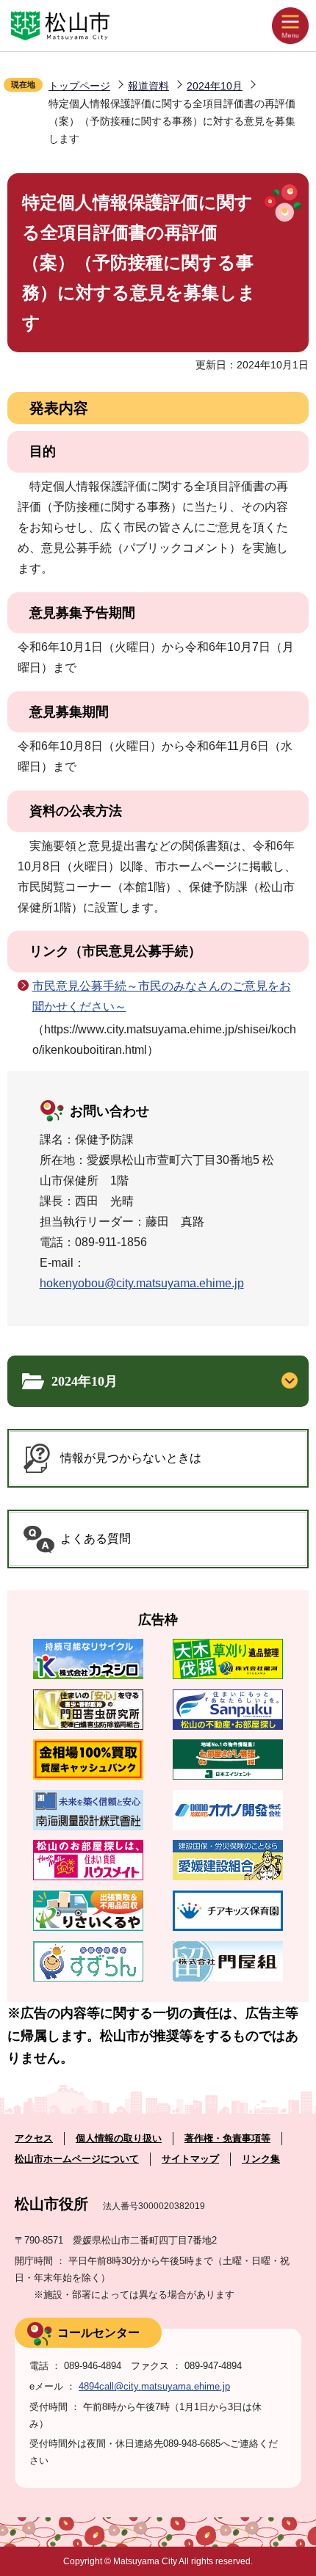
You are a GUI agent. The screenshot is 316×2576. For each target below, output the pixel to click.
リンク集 (261, 2159)
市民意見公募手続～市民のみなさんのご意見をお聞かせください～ (162, 996)
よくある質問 (96, 1539)
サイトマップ (190, 2159)
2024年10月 (215, 86)
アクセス (34, 2138)
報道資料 (148, 86)
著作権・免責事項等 (227, 2138)
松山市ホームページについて (77, 2159)
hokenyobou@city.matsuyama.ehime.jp (142, 1283)
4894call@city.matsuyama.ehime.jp (154, 2386)
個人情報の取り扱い (119, 2138)
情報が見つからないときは (131, 1458)
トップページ (79, 86)
